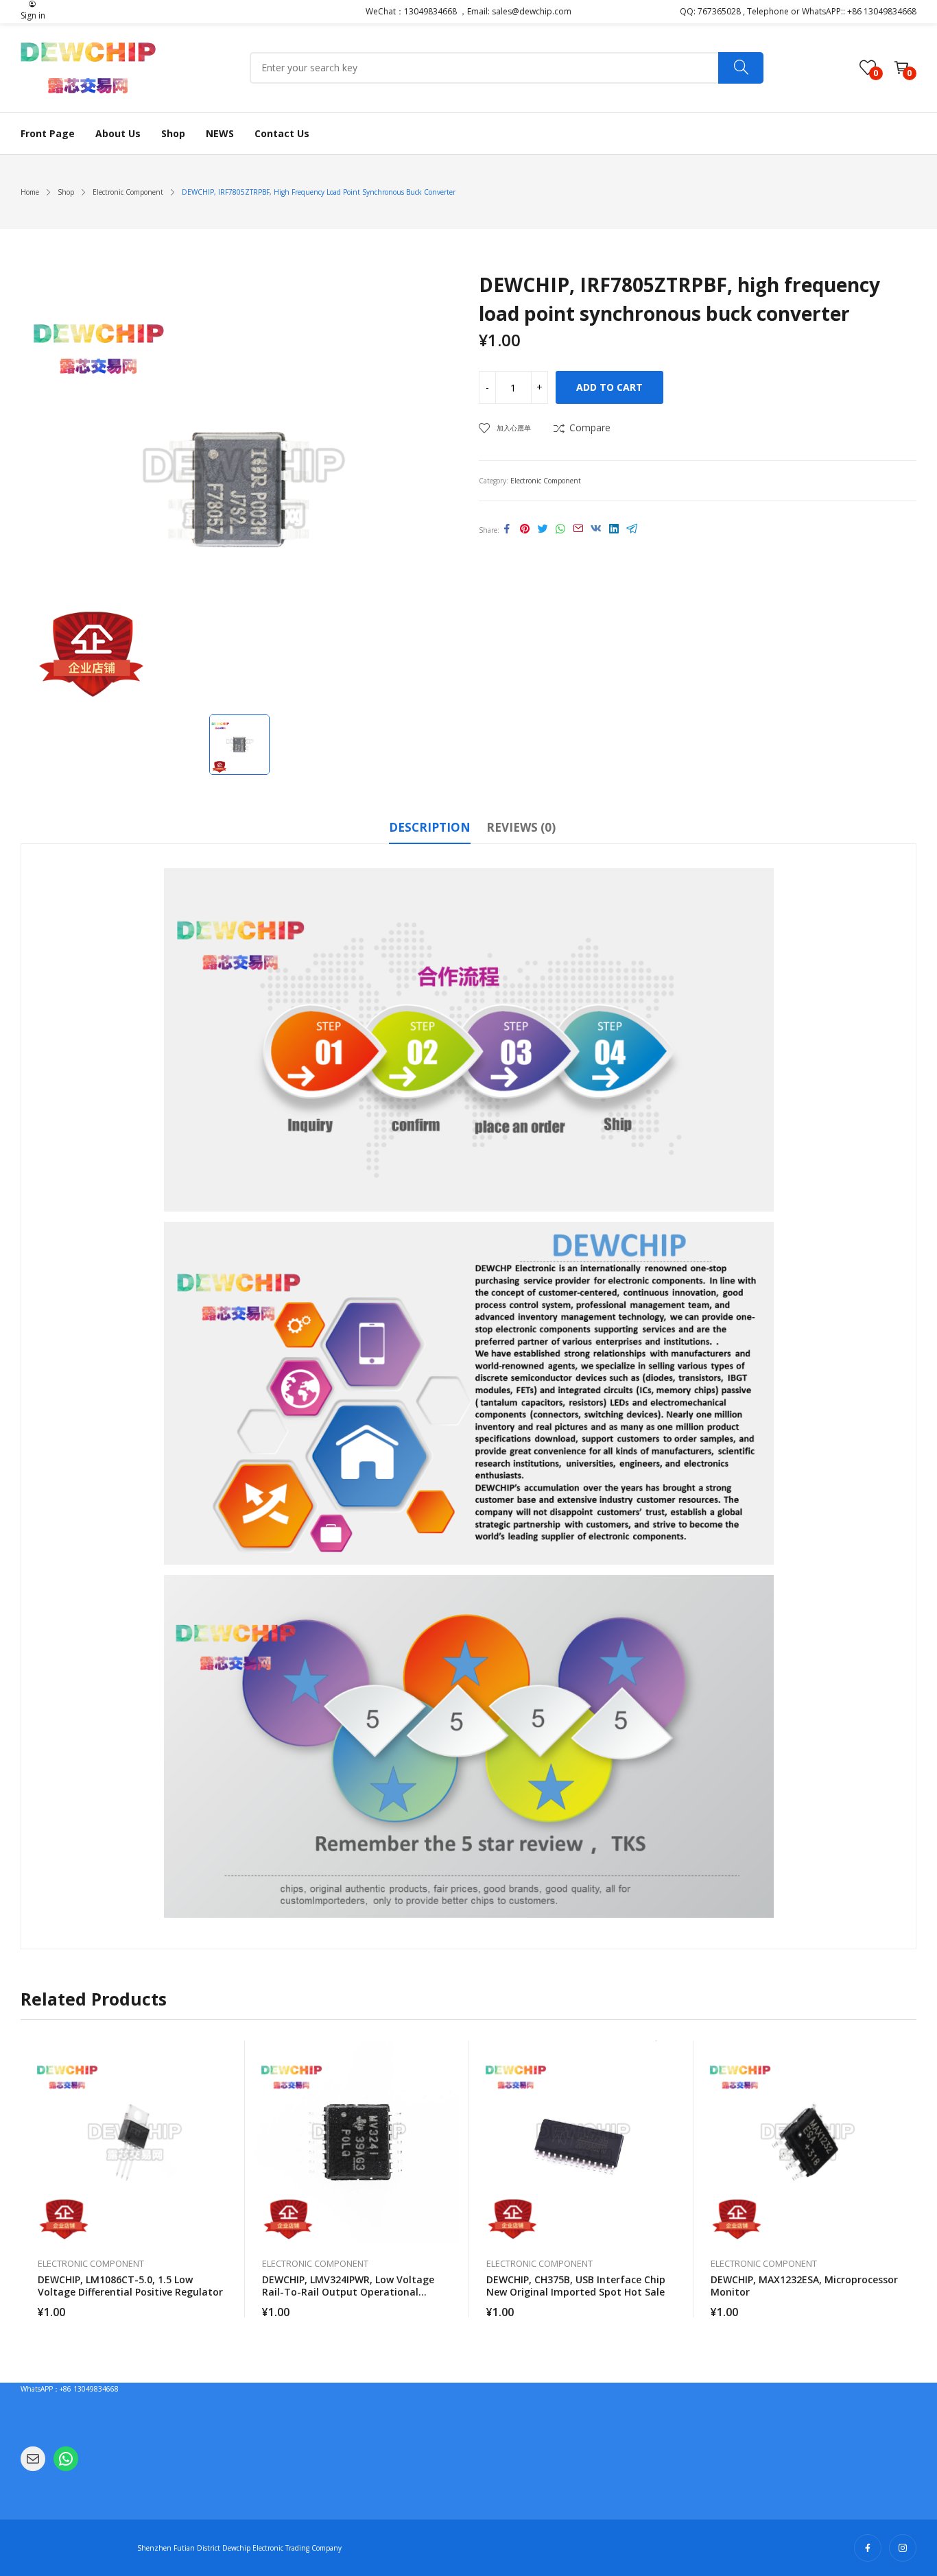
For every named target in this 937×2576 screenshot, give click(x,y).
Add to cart (609, 387)
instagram (903, 2548)
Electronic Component (546, 481)
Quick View (228, 2054)
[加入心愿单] (228, 2085)
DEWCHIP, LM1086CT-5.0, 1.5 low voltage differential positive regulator (130, 2286)
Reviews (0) (521, 827)
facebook (868, 2548)
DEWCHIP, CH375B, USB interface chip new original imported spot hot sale (576, 2286)
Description (430, 827)
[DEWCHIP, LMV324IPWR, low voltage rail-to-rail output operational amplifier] (357, 2142)
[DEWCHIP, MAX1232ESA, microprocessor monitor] (806, 2142)
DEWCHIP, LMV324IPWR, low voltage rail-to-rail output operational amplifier (348, 2292)
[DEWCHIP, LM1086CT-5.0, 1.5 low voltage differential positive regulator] (133, 2142)
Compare (590, 428)
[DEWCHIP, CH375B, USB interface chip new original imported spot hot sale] (581, 2142)
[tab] (430, 830)
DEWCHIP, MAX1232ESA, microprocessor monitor (804, 2286)
